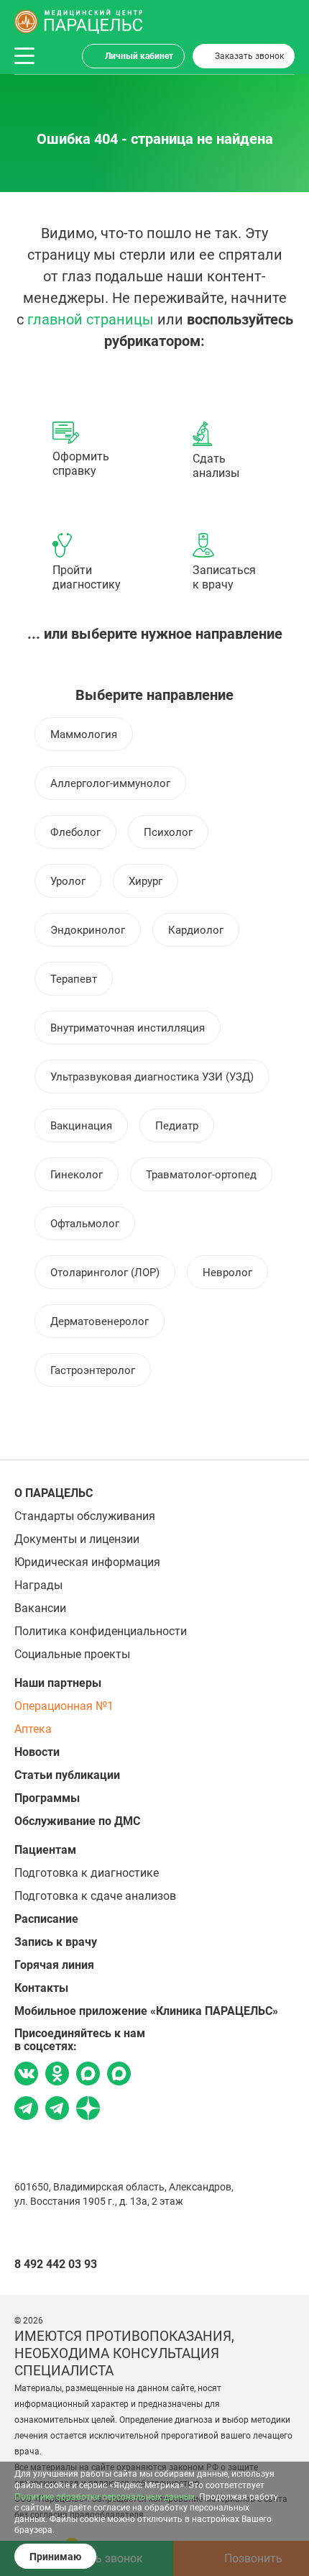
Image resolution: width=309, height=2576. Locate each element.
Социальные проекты (72, 1654)
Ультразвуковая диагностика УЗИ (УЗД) (152, 1077)
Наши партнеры (58, 1683)
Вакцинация (81, 1126)
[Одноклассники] (57, 2075)
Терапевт (74, 979)
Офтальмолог (85, 1224)
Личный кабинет (139, 56)
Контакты (41, 1988)
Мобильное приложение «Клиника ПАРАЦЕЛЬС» (146, 2011)
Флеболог (75, 832)
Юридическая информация (87, 1562)
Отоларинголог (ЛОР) (105, 1273)
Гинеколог (77, 1175)
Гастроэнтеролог (93, 1370)
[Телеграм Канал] (57, 2110)
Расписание (46, 1919)
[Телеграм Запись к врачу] (26, 2110)
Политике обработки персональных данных (105, 2497)
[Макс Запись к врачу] (88, 2075)
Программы (47, 1798)
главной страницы (91, 319)
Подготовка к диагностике (87, 1873)
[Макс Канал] (119, 2079)
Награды (38, 1585)
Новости (37, 1752)
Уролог (68, 881)
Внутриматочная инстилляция (128, 1028)
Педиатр (177, 1126)
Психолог (168, 832)
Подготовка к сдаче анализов (95, 1896)
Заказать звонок (249, 56)
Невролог (227, 1273)
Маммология (84, 734)
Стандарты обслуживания (85, 1516)
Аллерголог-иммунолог (110, 783)
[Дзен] (88, 2110)
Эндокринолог (88, 930)
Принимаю (55, 2557)
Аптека (33, 1729)
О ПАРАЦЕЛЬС (54, 1493)
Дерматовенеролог (100, 1321)
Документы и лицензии (77, 1539)
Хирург (146, 881)
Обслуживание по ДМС (77, 1821)
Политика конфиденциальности (101, 1631)
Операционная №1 (64, 1706)
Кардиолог (196, 930)
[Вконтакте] (26, 2075)
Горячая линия (54, 1965)
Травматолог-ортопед (201, 1175)
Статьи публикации (67, 1775)
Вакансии (40, 1608)
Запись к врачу (56, 1942)
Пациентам (45, 1850)
